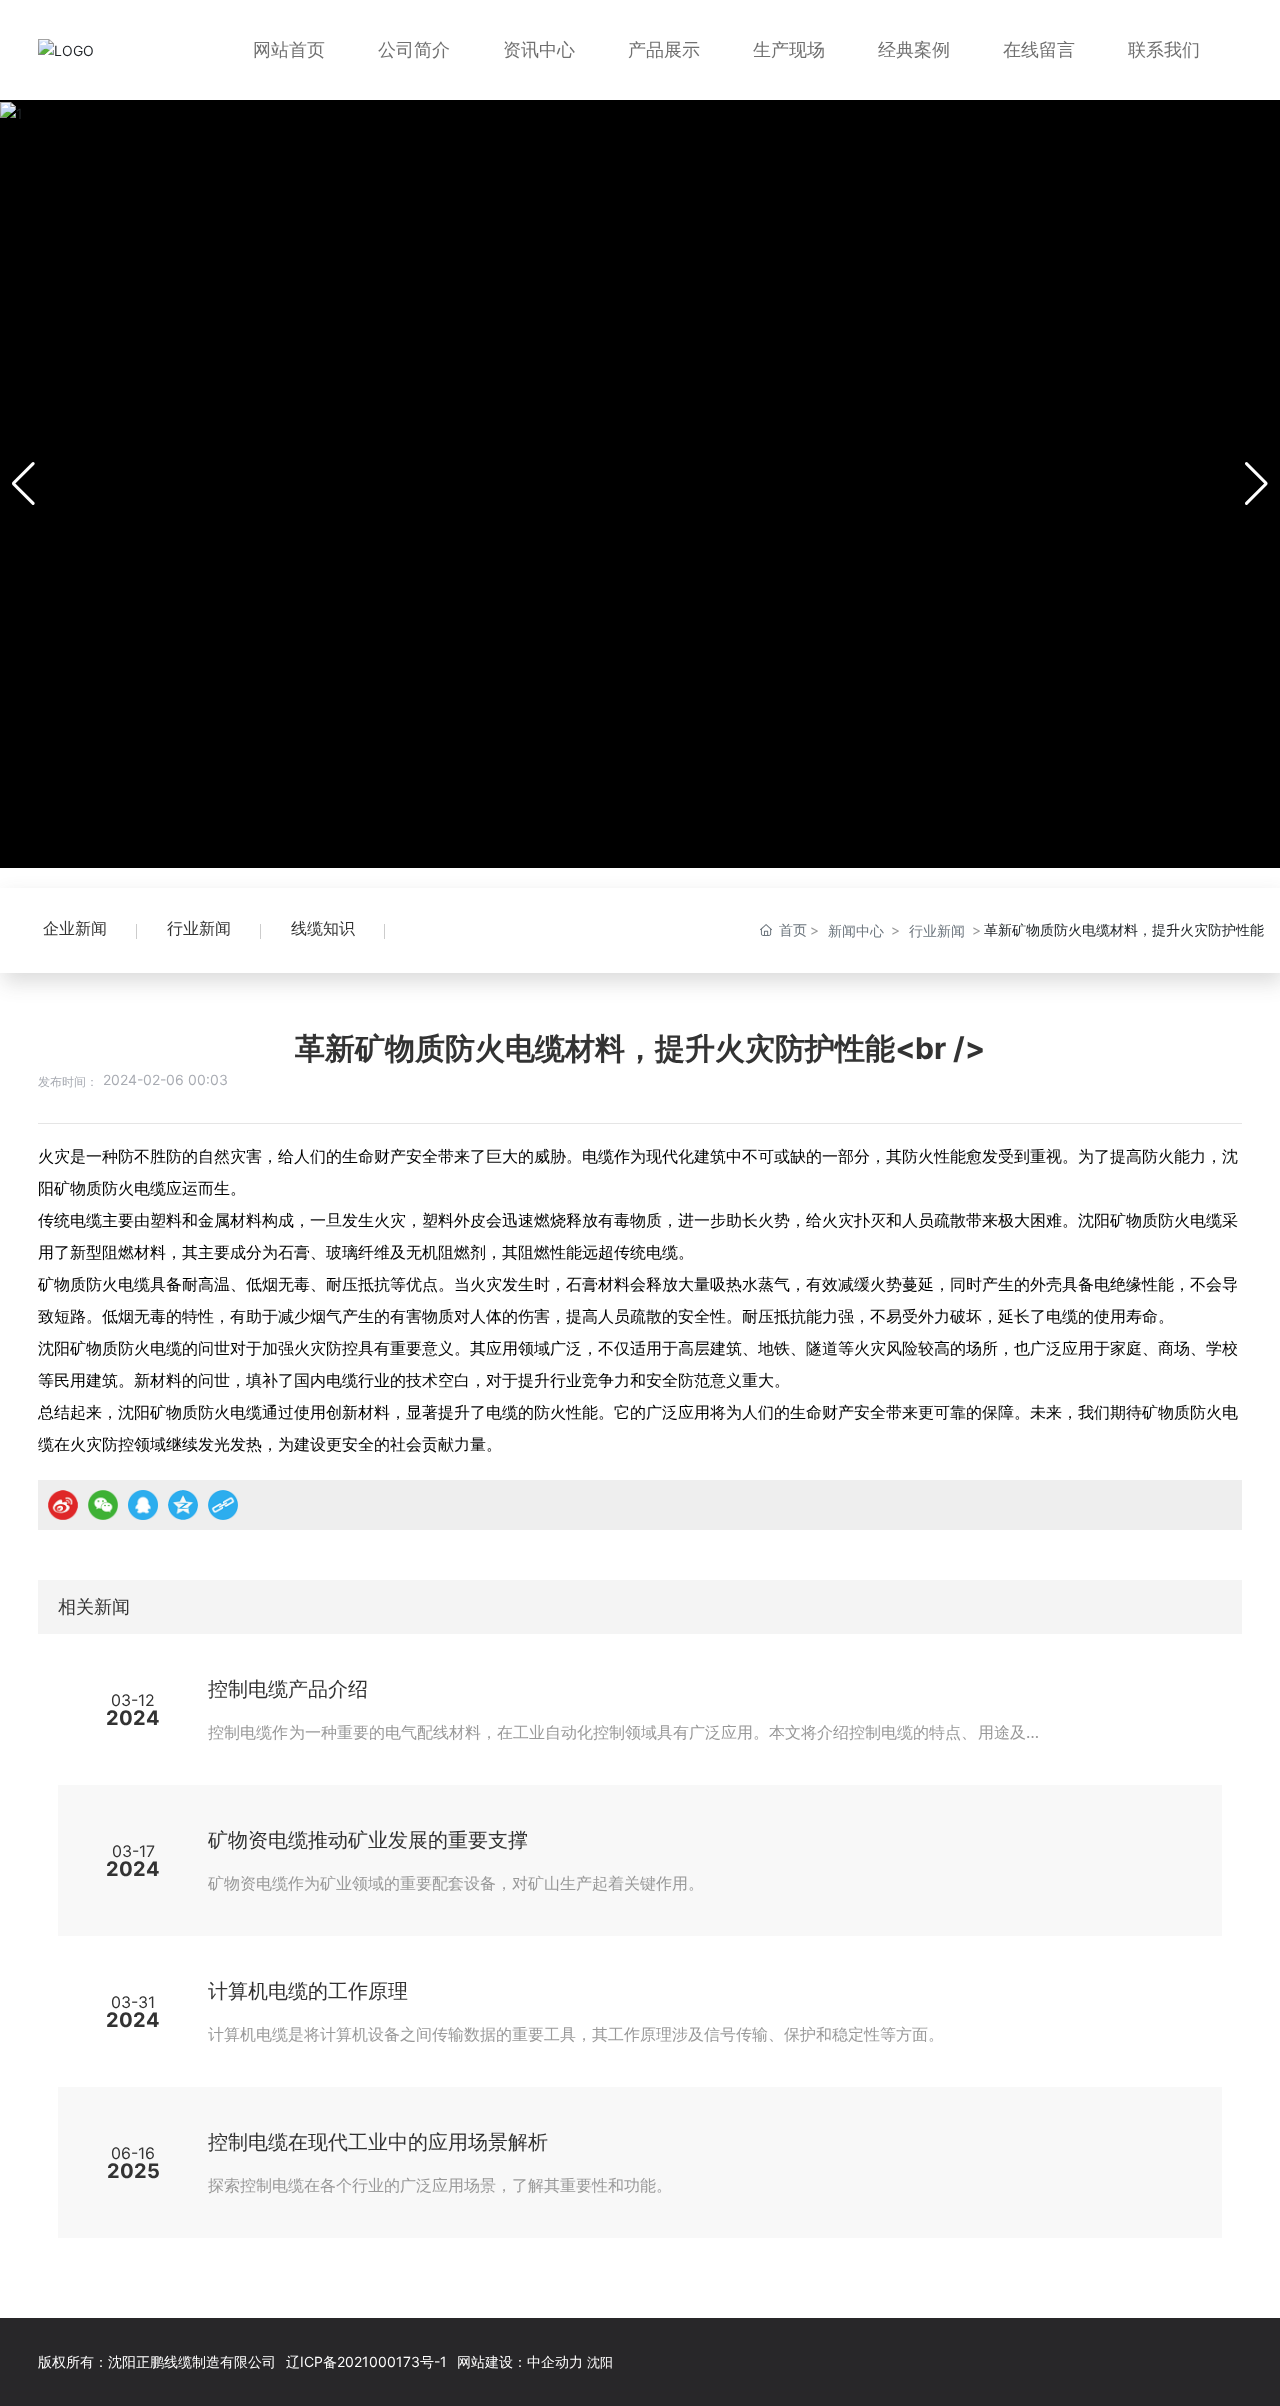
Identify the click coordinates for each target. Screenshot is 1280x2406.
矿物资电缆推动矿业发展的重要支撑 (368, 1840)
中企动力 (555, 2361)
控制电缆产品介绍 (288, 1689)
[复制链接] (223, 1505)
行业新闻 (199, 928)
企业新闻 (75, 928)
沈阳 (600, 2362)
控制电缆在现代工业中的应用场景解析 (378, 2142)
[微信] (103, 1505)
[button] (1256, 484)
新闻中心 (856, 930)
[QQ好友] (143, 1505)
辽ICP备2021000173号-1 (366, 2361)
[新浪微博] (63, 1505)
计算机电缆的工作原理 (308, 1991)
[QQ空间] (183, 1505)
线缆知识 (323, 928)
